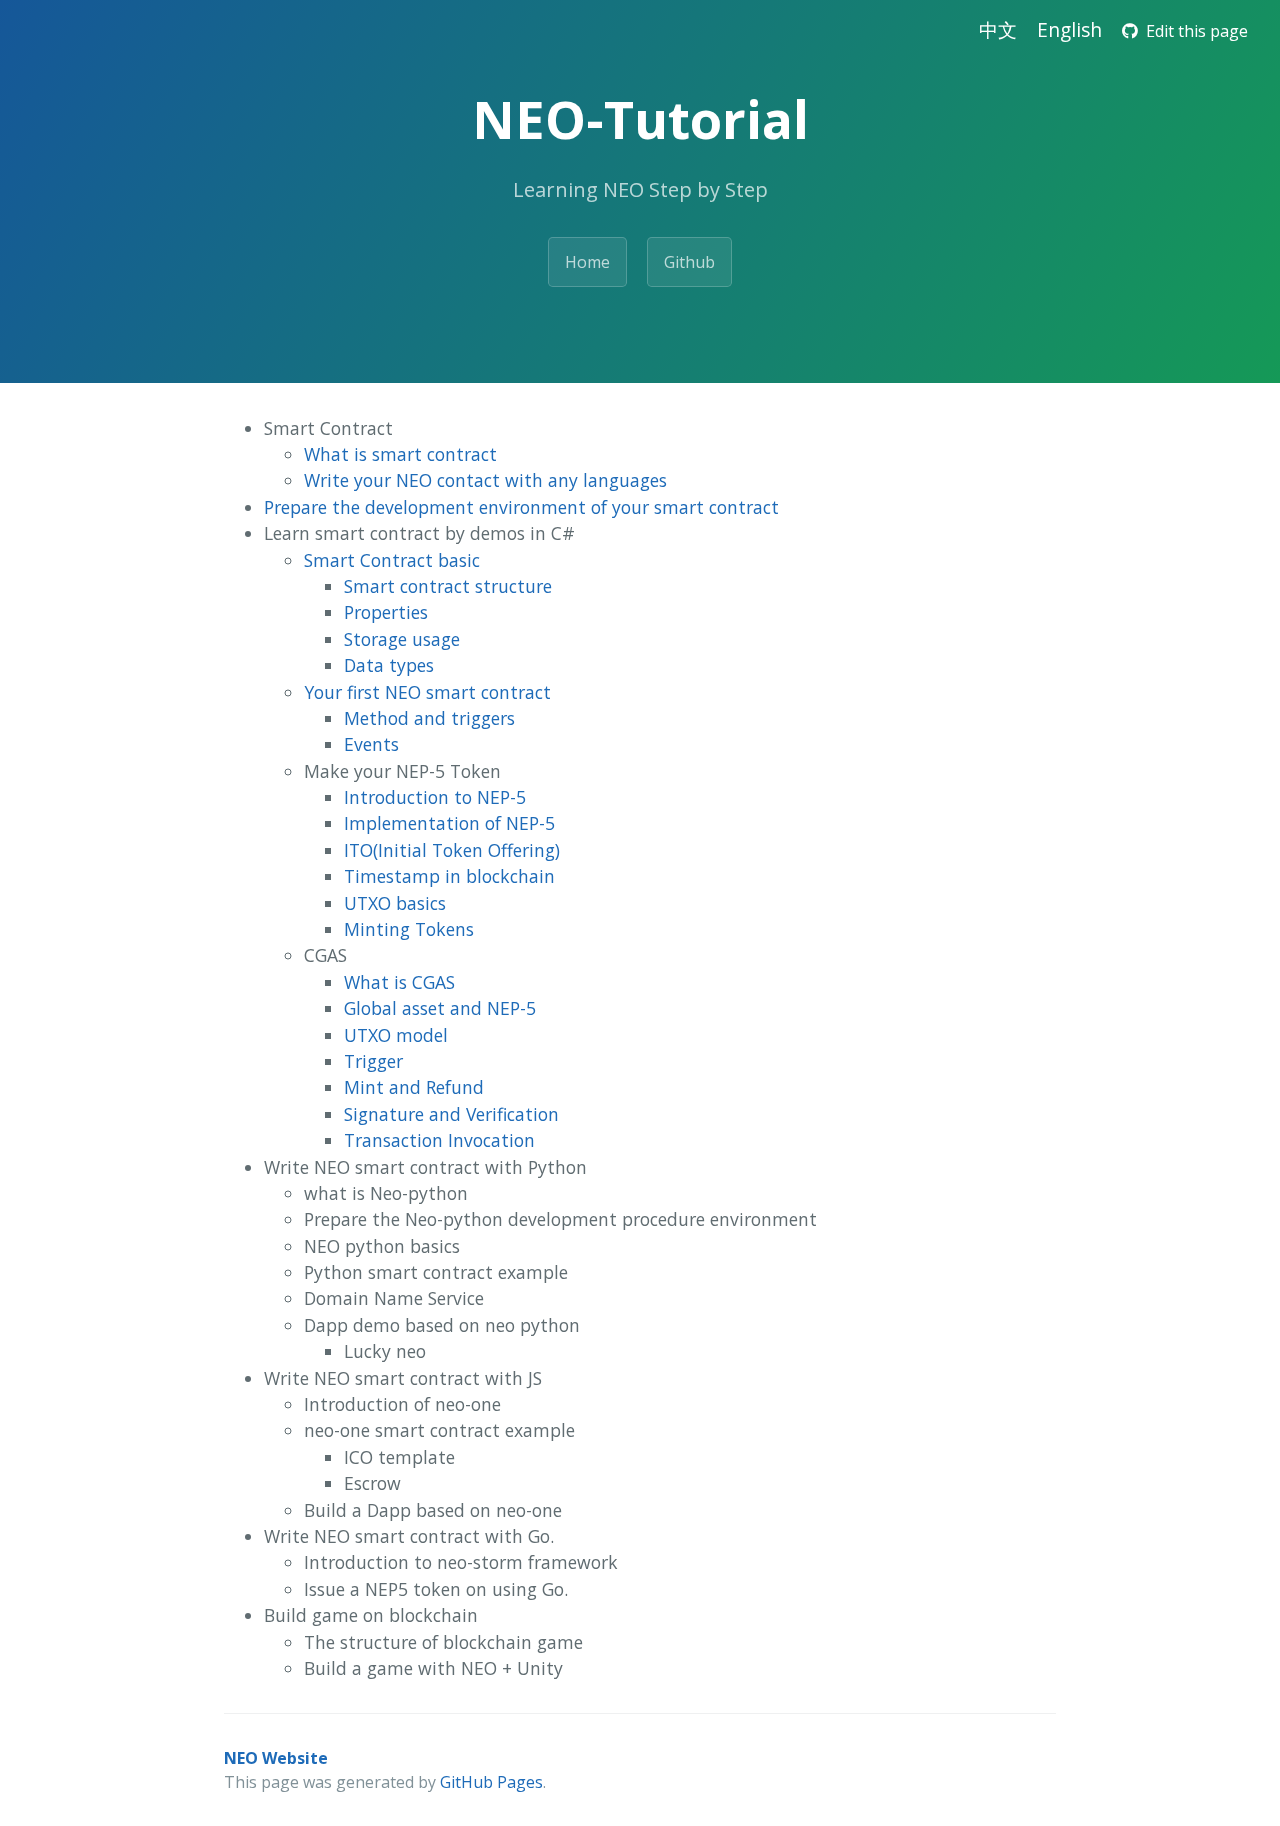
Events (371, 744)
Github (689, 262)
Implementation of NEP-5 (449, 823)
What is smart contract (400, 454)
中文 (998, 29)
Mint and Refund (414, 1087)
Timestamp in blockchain (449, 876)
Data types (389, 665)
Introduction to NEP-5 (435, 797)
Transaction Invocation (439, 1140)
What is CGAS (399, 982)
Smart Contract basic (392, 560)
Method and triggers (429, 718)
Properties (386, 612)
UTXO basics (395, 903)
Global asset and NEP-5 (440, 1008)
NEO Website (276, 1758)
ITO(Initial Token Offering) (452, 850)
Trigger (373, 1061)
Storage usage (402, 639)
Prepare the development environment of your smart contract (521, 507)
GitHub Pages (491, 1782)
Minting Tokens (409, 929)
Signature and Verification (451, 1114)
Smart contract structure (448, 586)
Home (587, 262)
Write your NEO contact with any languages (485, 480)
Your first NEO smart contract (427, 692)
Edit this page (1193, 31)
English (1069, 29)
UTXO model (396, 1035)
